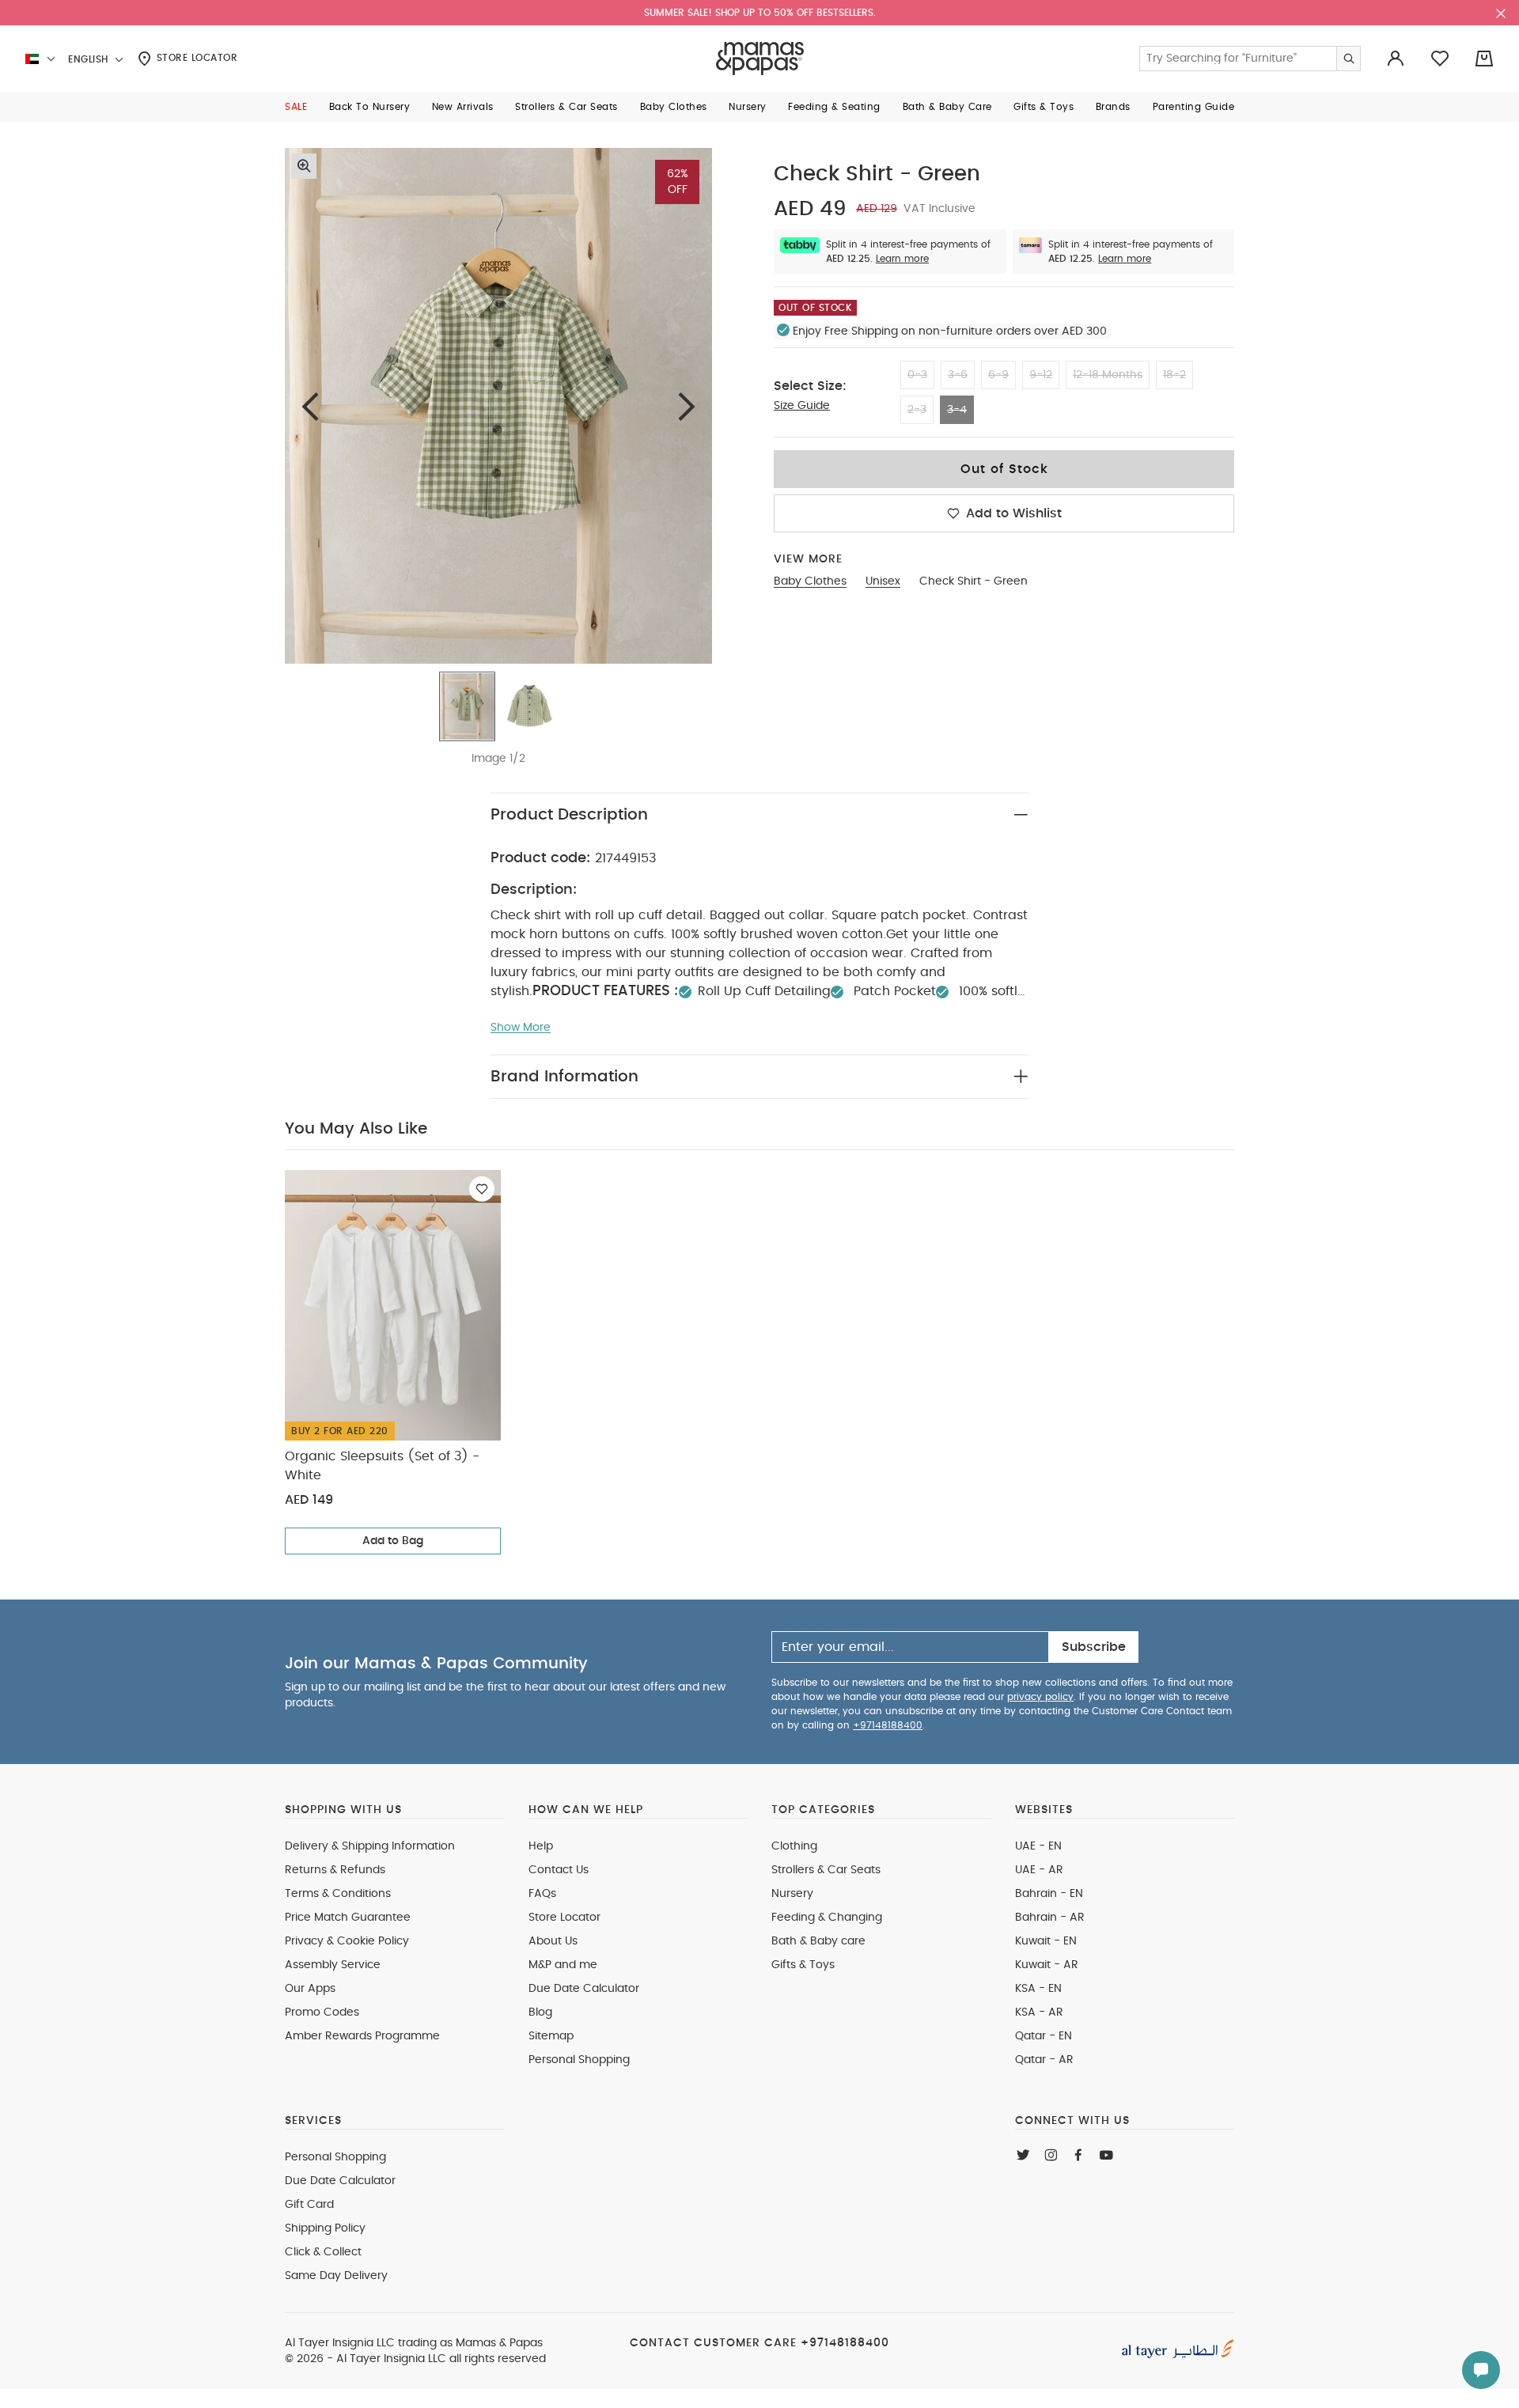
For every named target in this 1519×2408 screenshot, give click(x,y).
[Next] (687, 406)
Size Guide (802, 406)
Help (541, 1846)
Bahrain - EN (1049, 1894)
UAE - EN (1038, 1846)
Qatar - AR (1044, 2060)
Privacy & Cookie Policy (347, 1941)
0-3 (917, 375)
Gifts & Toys (803, 1965)
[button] (296, 107)
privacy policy (1040, 1697)
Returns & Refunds (335, 1870)
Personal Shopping (579, 2060)
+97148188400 (888, 1725)
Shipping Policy (325, 2228)
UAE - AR (1039, 1870)
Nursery (792, 1894)
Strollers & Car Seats (826, 1870)
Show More (521, 1028)
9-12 (1041, 375)
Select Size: (810, 386)
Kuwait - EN (1046, 1941)
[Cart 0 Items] (1484, 59)
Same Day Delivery (336, 2276)
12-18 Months (1108, 375)
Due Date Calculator (584, 1989)
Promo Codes (322, 2012)
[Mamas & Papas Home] (760, 59)
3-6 (958, 375)
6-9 (998, 375)
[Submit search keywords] (1348, 59)
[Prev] (310, 406)
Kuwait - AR (1047, 1965)
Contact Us (559, 1870)
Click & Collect (323, 2252)
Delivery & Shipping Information (370, 1846)
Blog (540, 2012)
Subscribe (1094, 1647)
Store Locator (195, 58)
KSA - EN (1038, 1989)
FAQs (542, 1894)
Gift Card (309, 2205)
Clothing (794, 1846)
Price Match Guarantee (348, 1918)
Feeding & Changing (827, 1918)
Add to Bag (393, 1541)
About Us (553, 1941)
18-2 (1174, 375)
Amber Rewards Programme (362, 2036)
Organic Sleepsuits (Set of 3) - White (382, 1466)
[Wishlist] (482, 1189)
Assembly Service (333, 1965)
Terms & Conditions (338, 1894)
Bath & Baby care (818, 1941)
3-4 (957, 410)
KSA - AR (1039, 2012)
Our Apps (310, 1989)
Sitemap (551, 2036)
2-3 (917, 410)
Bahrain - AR (1050, 1918)
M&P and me (563, 1965)
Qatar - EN (1044, 2036)
